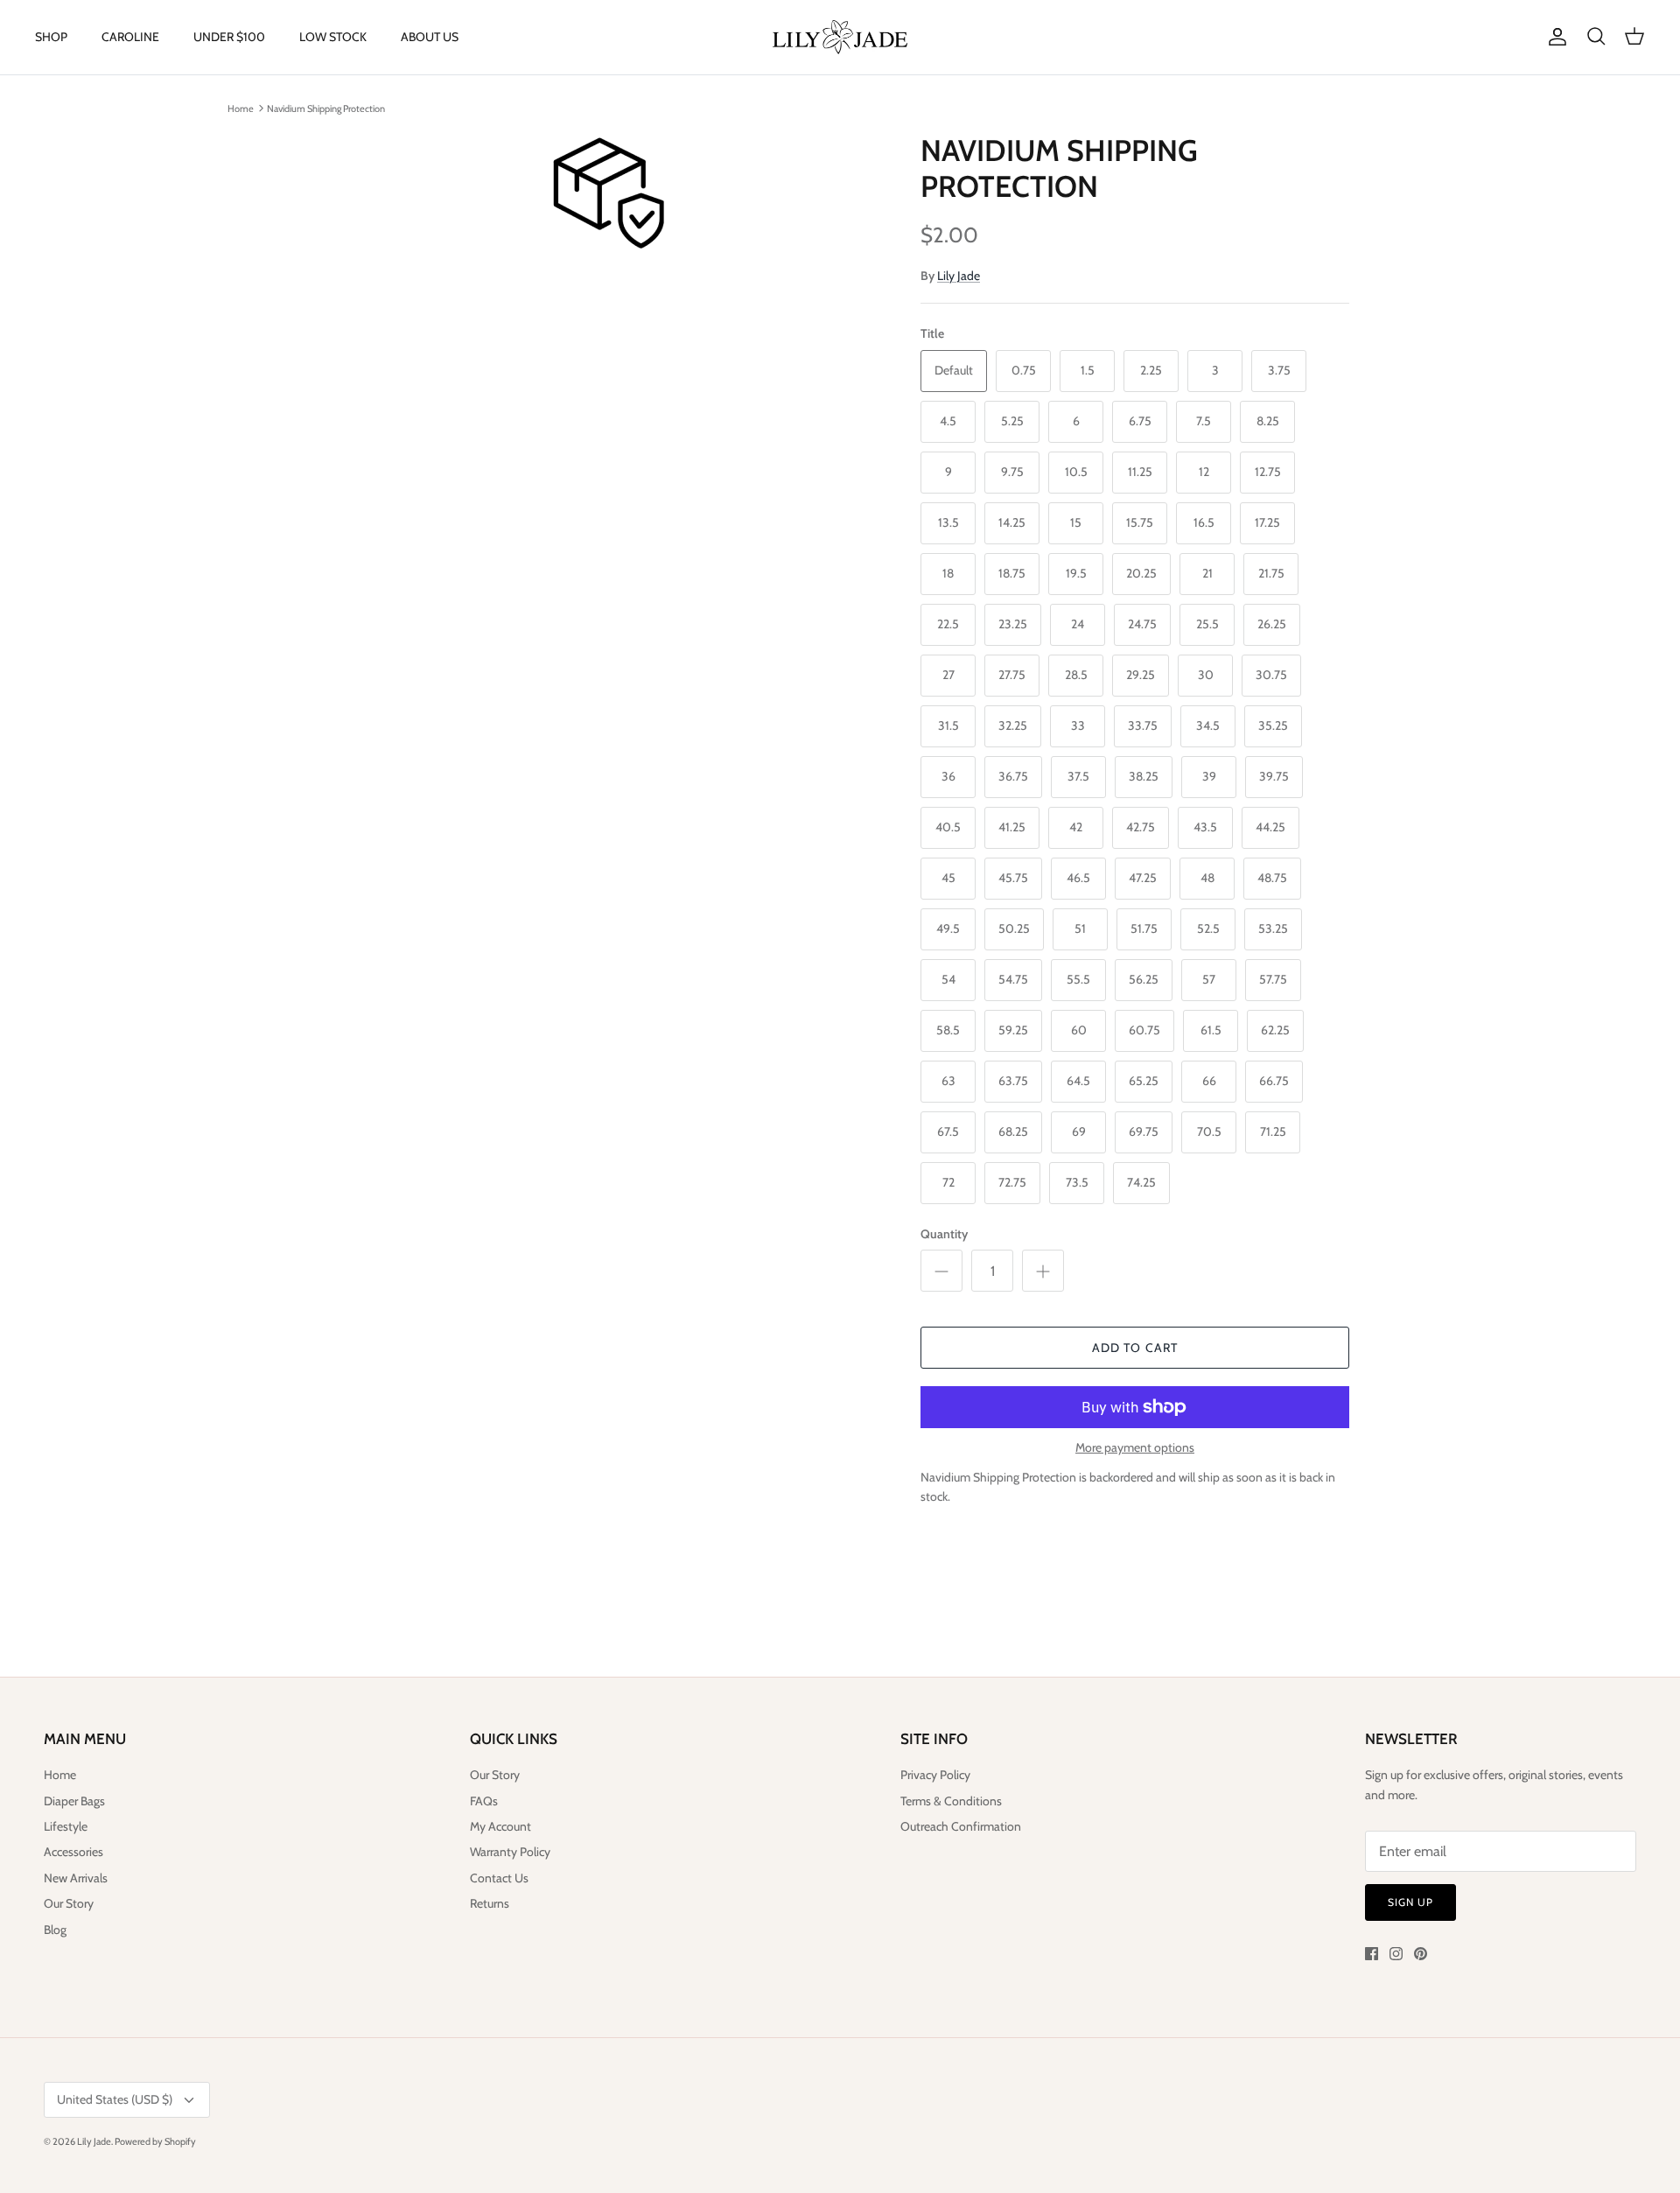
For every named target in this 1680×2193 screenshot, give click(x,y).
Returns (490, 1903)
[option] (606, 192)
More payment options (1135, 1448)
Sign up (1410, 1902)
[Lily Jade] (840, 37)
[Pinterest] (1421, 1954)
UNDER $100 (229, 37)
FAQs (484, 1801)
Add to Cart (1135, 1348)
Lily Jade (959, 276)
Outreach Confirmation (961, 1826)
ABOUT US (430, 37)
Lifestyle (66, 1826)
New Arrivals (76, 1878)
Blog (55, 1930)
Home (241, 108)
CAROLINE (130, 37)
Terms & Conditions (951, 1801)
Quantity (944, 1234)
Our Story (69, 1903)
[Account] (1554, 37)
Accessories (73, 1852)
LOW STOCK (333, 37)
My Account (500, 1826)
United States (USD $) (115, 2099)
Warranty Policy (510, 1852)
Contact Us (499, 1878)
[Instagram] (1396, 1954)
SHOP (51, 37)
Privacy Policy (935, 1775)
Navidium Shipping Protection (326, 108)
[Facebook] (1372, 1954)
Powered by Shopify (155, 2141)
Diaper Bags (74, 1801)
